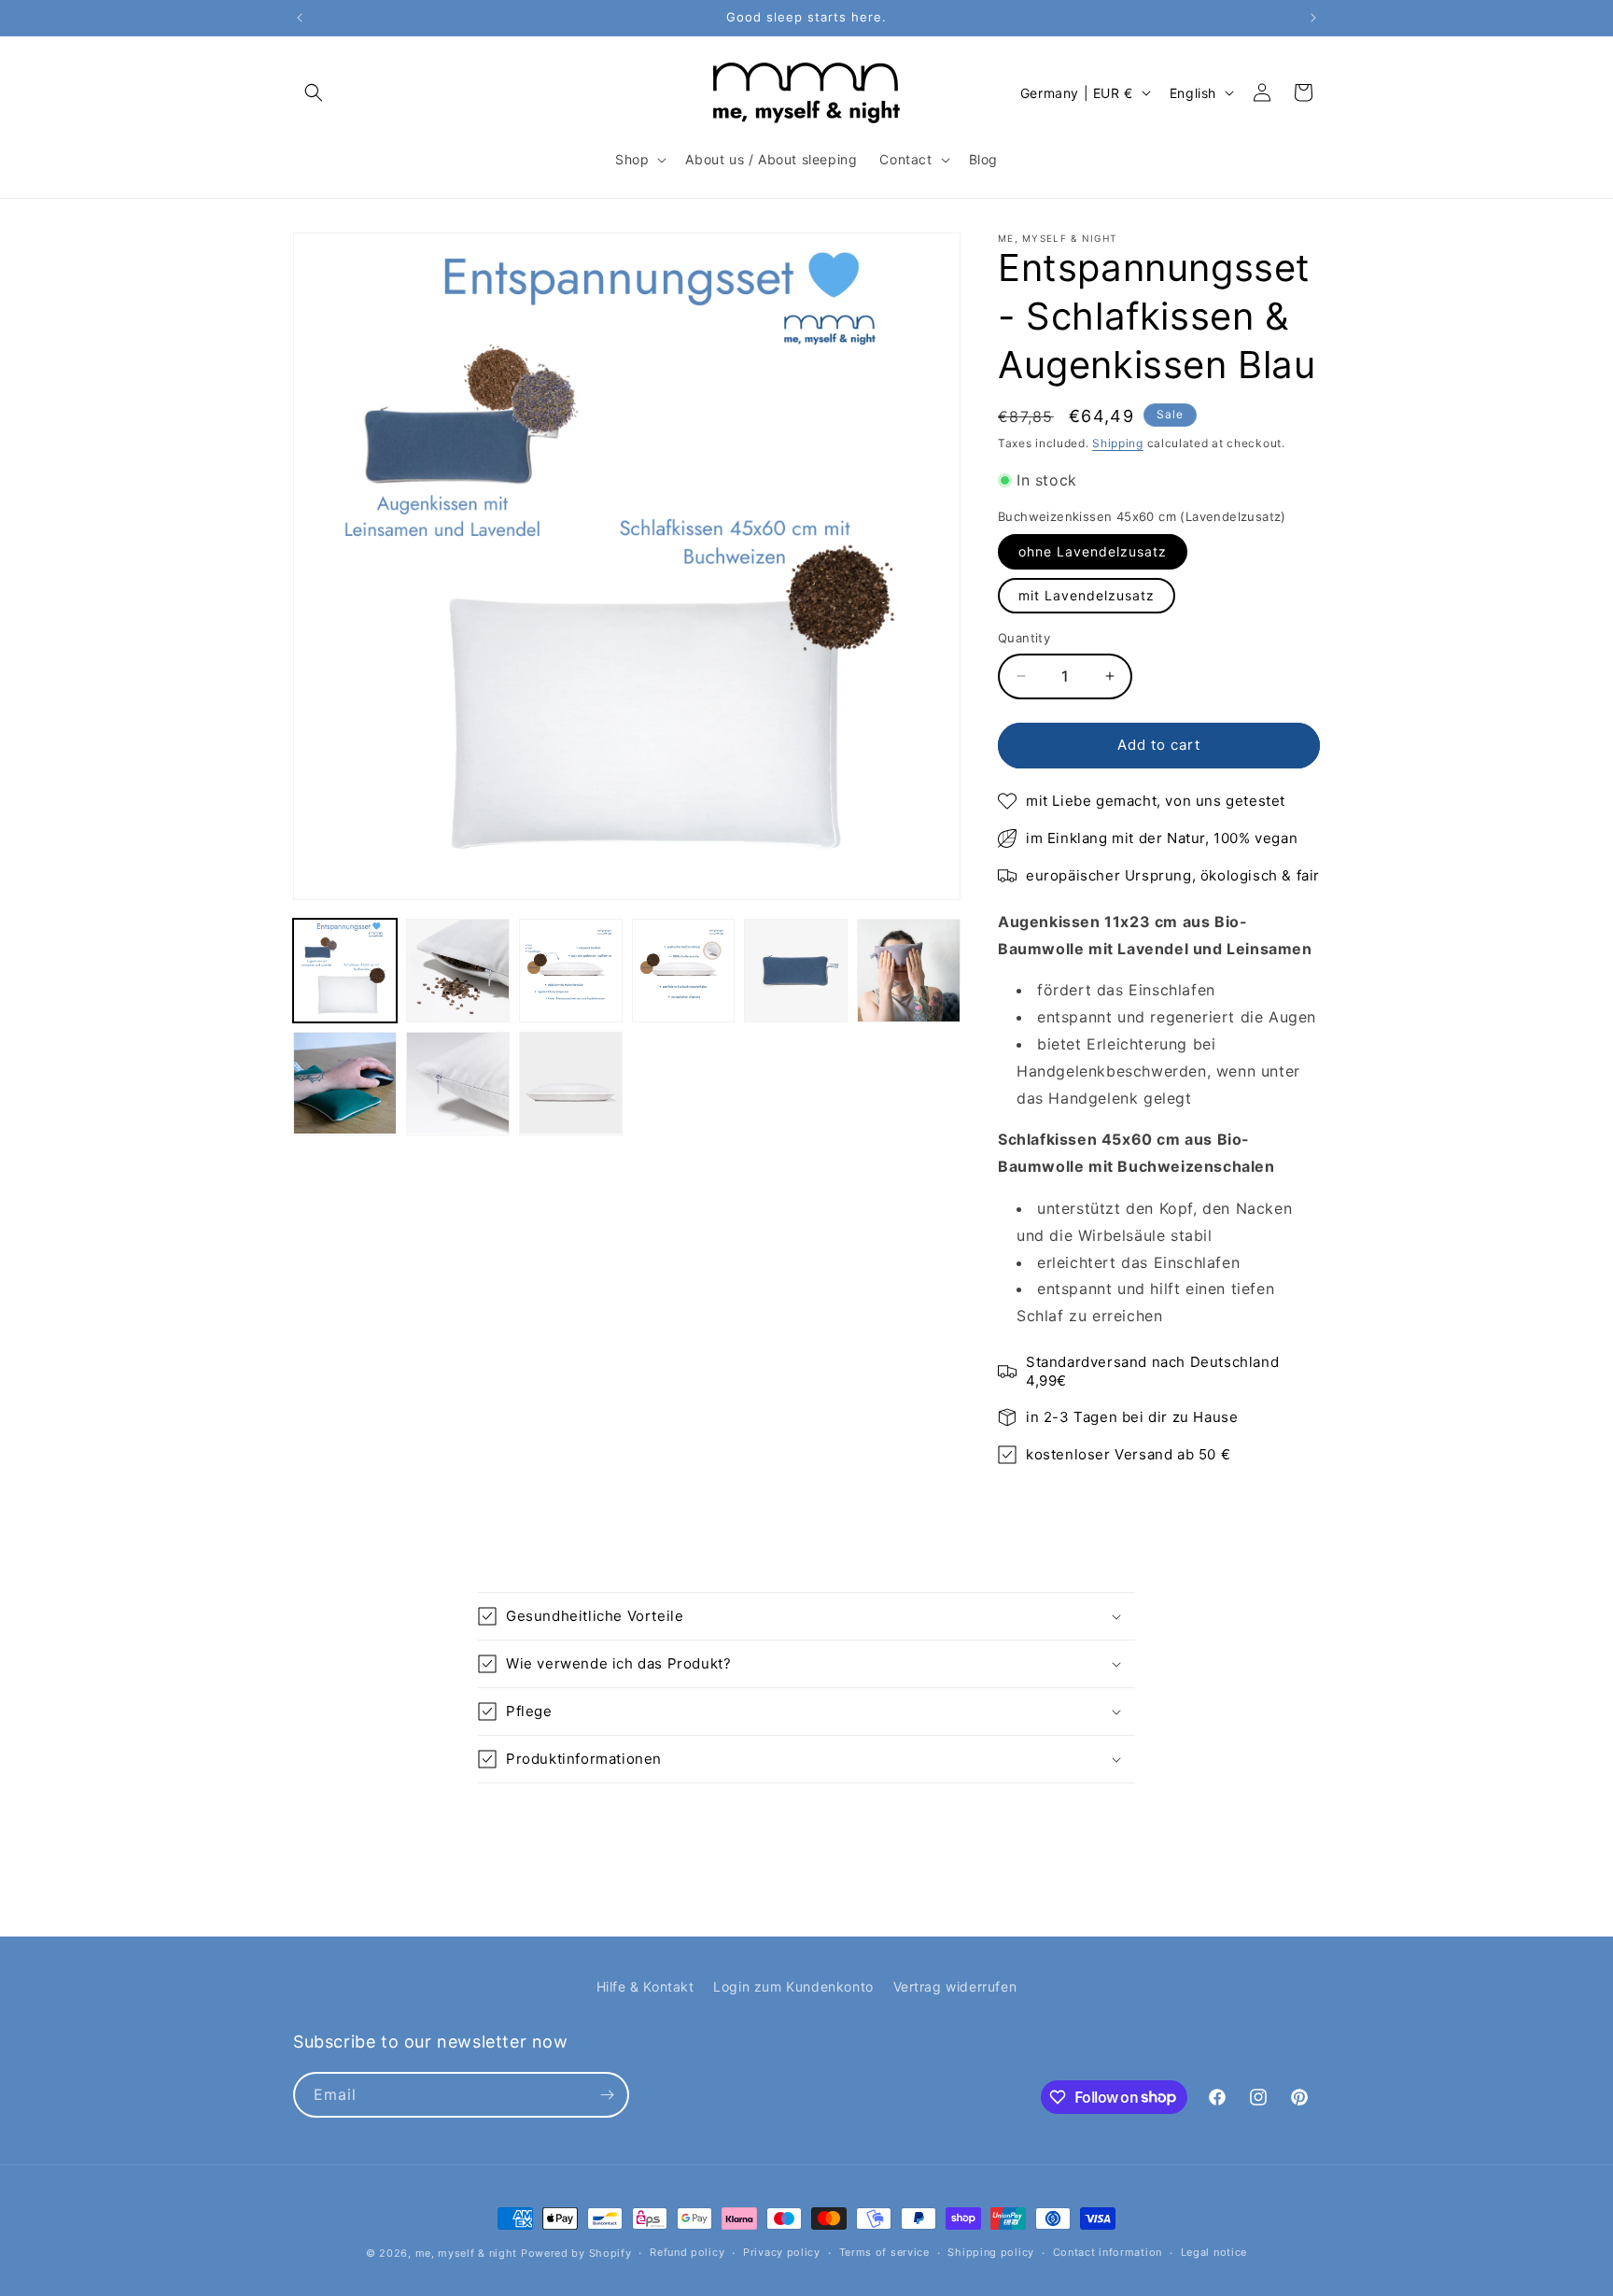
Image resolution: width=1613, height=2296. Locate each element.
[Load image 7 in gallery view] (345, 1084)
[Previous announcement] (300, 18)
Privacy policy (782, 2252)
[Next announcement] (1313, 18)
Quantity (1024, 638)
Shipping (1118, 443)
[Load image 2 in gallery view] (458, 971)
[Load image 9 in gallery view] (571, 1084)
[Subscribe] (607, 2095)
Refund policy (687, 2252)
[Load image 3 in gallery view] (571, 971)
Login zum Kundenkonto (793, 1986)
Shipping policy (991, 2252)
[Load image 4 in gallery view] (684, 971)
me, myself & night (467, 2253)
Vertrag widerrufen (955, 1986)
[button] (314, 92)
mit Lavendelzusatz (1087, 595)
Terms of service (884, 2252)
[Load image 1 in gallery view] (345, 971)
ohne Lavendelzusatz (1093, 551)
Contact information (1108, 2252)
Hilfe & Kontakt (645, 1986)
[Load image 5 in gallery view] (796, 971)
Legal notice (1214, 2252)
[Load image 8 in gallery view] (458, 1084)
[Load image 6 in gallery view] (909, 971)
